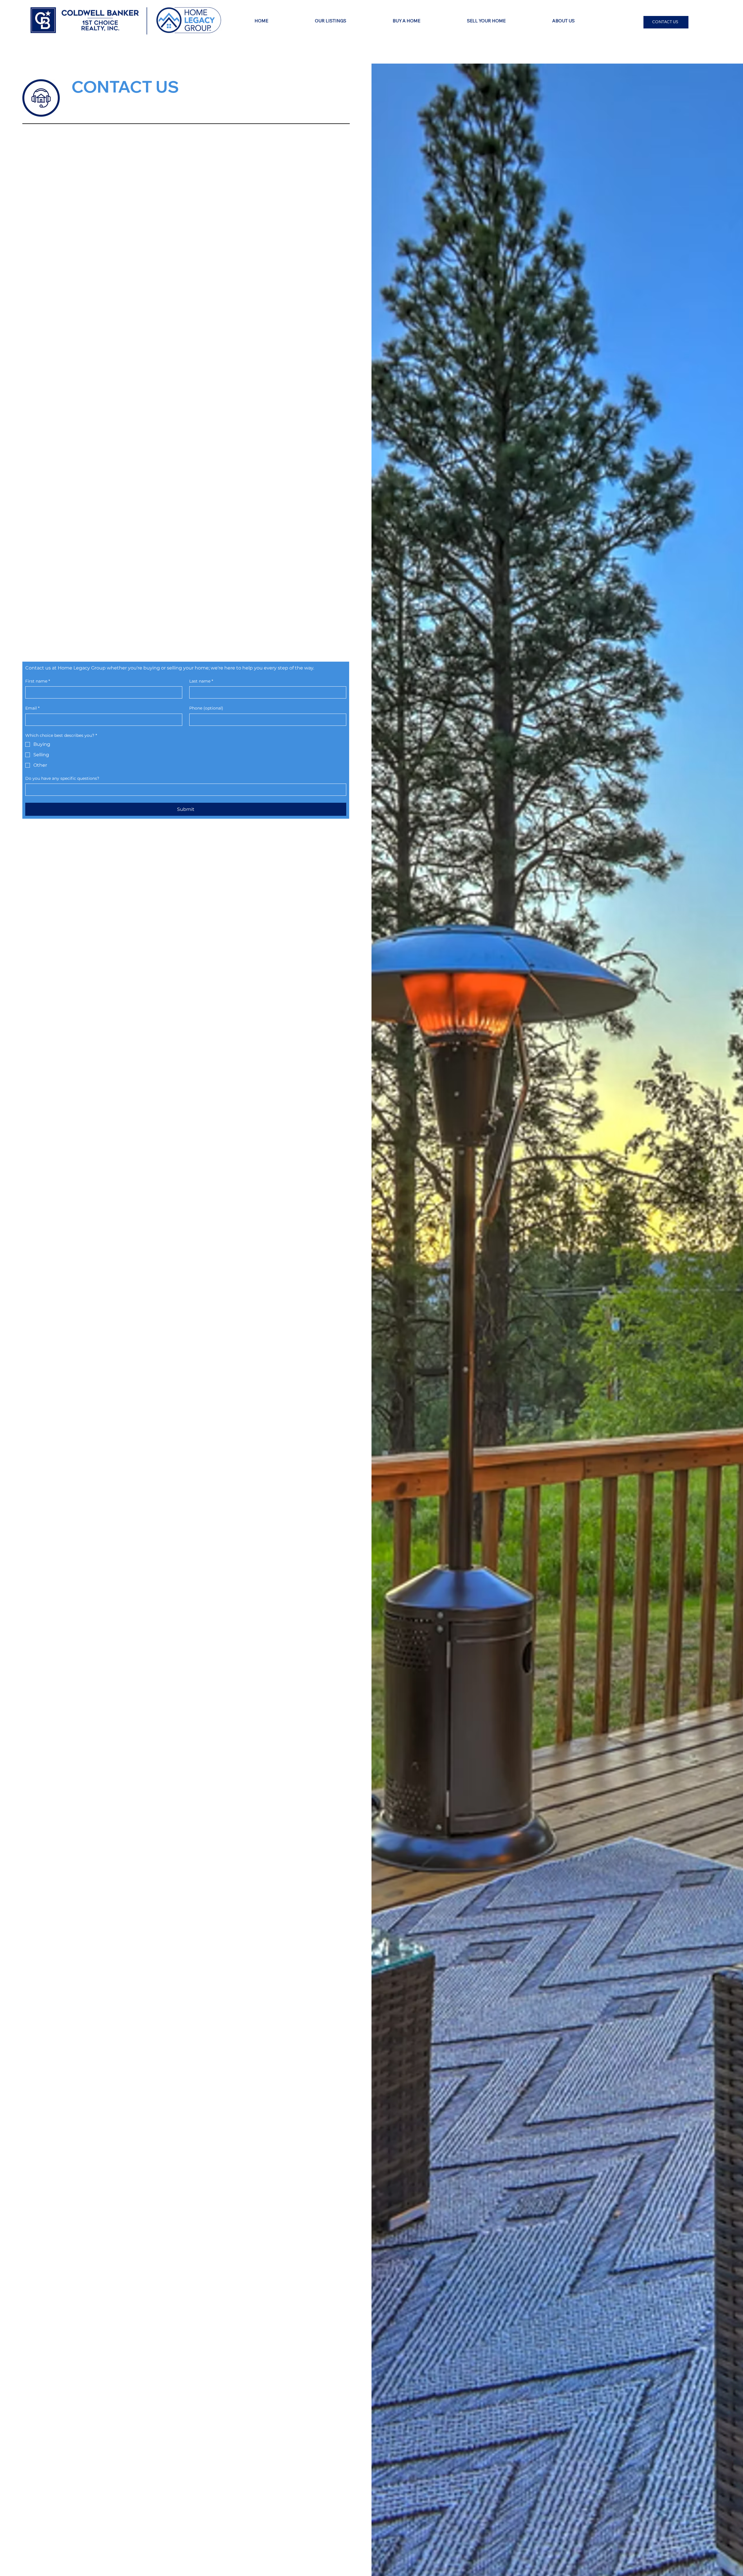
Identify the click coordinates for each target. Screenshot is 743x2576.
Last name (201, 681)
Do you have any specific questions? (62, 778)
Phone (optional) (206, 708)
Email (32, 708)
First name (38, 681)
